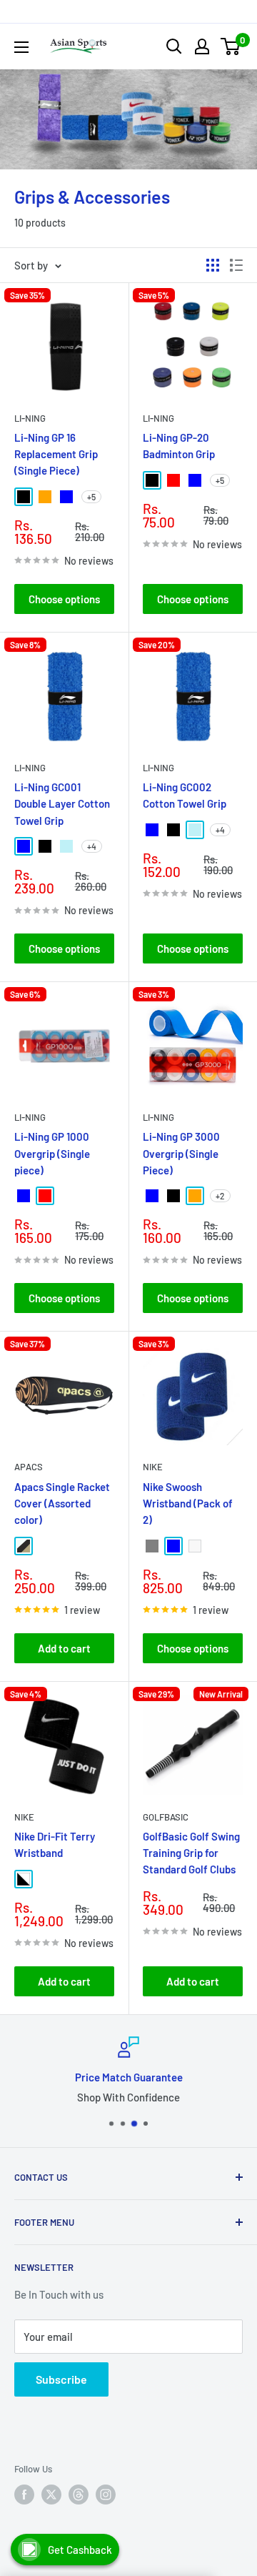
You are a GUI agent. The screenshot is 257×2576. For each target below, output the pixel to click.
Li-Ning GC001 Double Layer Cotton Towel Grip (62, 804)
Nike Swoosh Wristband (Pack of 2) (188, 1504)
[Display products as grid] (213, 265)
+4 (92, 846)
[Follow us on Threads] (79, 2495)
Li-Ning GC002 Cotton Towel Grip (185, 795)
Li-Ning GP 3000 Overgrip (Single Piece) (181, 1153)
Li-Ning (30, 418)
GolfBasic (166, 1817)
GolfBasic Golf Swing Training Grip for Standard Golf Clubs (191, 1853)
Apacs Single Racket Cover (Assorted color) (62, 1504)
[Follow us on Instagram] (106, 2495)
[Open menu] (21, 47)
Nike (153, 1467)
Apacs (29, 1467)
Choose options (64, 599)
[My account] (202, 46)
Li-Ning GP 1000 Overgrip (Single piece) (52, 1153)
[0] (231, 46)
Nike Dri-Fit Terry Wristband (55, 1844)
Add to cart (64, 1648)
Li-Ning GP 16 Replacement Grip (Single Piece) (56, 454)
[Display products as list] (236, 265)
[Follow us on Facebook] (24, 2495)
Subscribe (61, 2379)
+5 (91, 497)
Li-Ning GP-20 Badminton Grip (179, 446)
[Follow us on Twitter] (51, 2495)
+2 (220, 1196)
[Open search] (174, 46)
